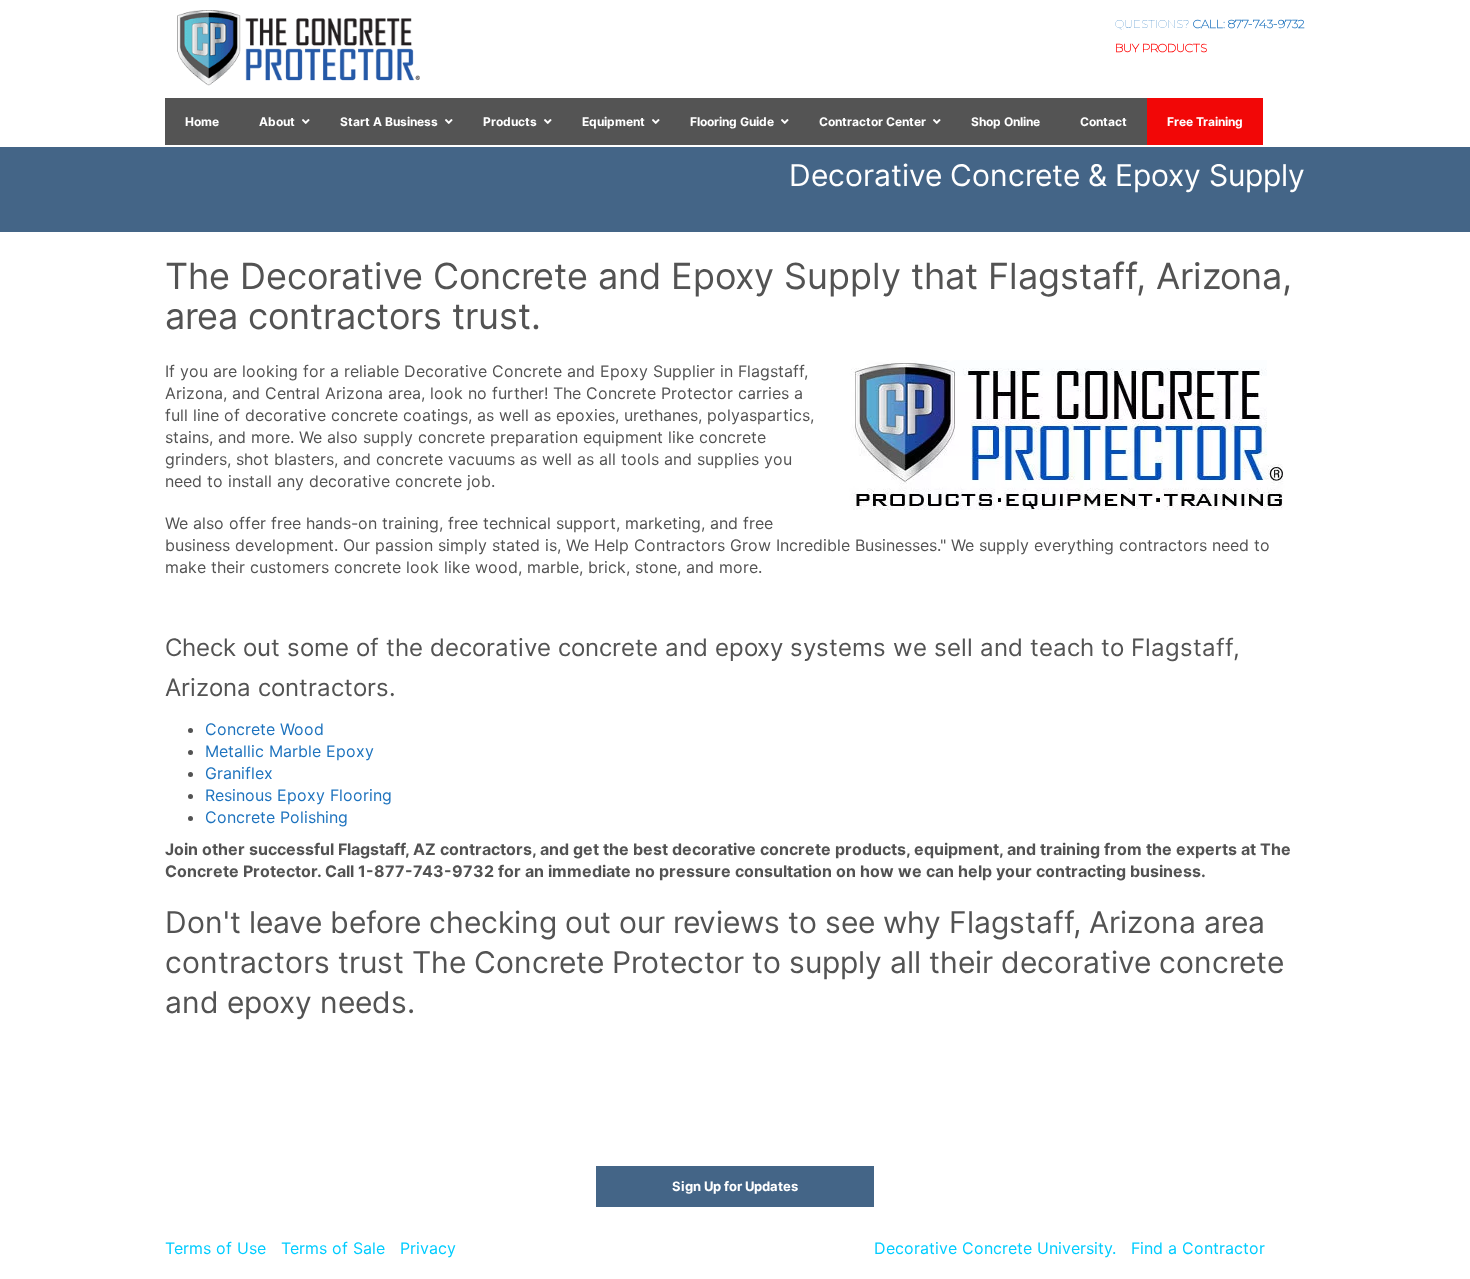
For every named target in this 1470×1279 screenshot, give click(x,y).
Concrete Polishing (276, 817)
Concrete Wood (264, 729)
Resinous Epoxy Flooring (298, 795)
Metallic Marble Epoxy (289, 751)
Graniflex (239, 773)
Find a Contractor (1198, 1248)
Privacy (428, 1248)
